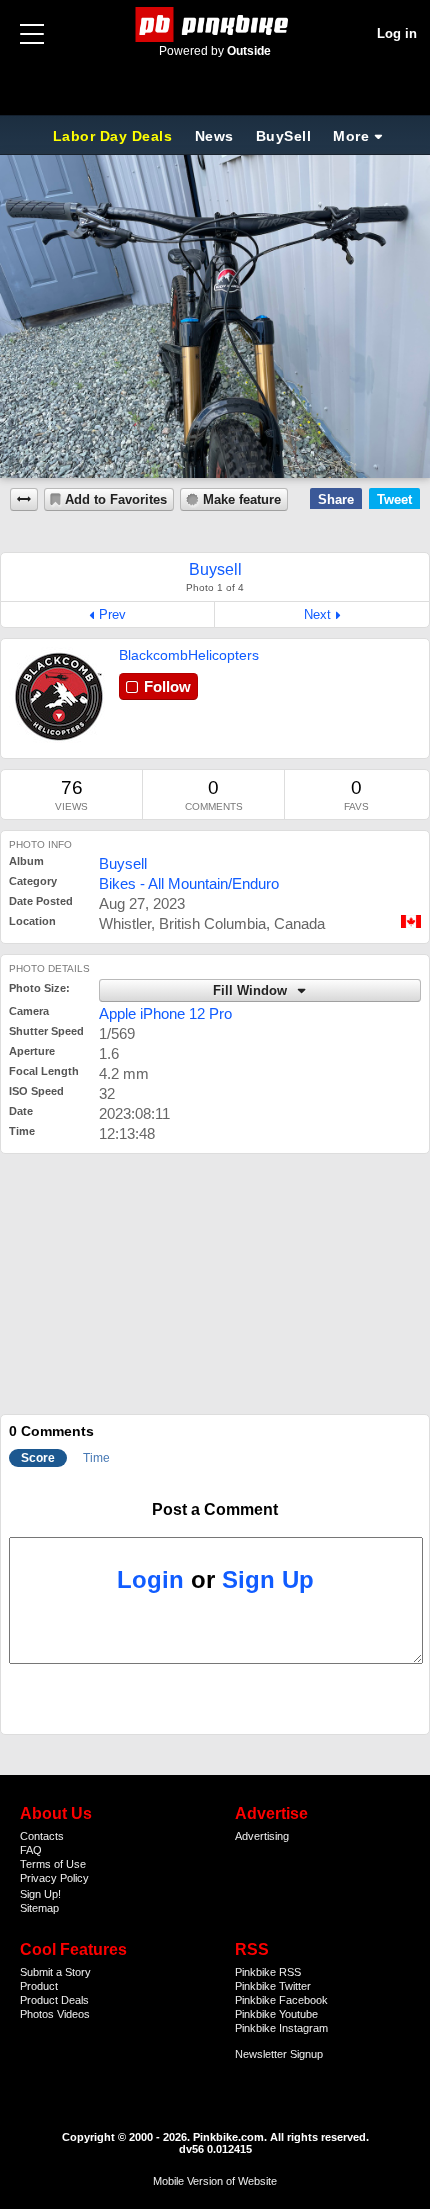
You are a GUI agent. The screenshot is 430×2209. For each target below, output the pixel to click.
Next (317, 614)
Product (39, 1986)
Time (96, 1458)
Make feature (242, 500)
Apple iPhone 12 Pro (165, 1013)
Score (38, 1458)
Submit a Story (55, 1972)
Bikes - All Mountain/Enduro (189, 883)
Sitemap (39, 1908)
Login (150, 1579)
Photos (37, 2014)
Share (336, 499)
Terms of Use (53, 1864)
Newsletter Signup (279, 2054)
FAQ (31, 1850)
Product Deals (54, 2000)
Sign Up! (40, 1894)
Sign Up (268, 1579)
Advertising (262, 1836)
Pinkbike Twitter (273, 1986)
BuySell (284, 136)
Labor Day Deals (115, 136)
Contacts (42, 1836)
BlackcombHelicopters (189, 655)
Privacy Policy (54, 1878)
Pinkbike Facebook (281, 2000)
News (214, 136)
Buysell (123, 863)
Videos (73, 2014)
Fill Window (252, 991)
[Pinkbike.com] (215, 24)
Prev (112, 614)
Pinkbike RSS (268, 1972)
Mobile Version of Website (215, 2181)
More (351, 136)
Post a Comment (215, 1509)
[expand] (24, 499)
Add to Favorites (116, 500)
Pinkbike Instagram (281, 2028)
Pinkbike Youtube (276, 2014)
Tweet (394, 499)
